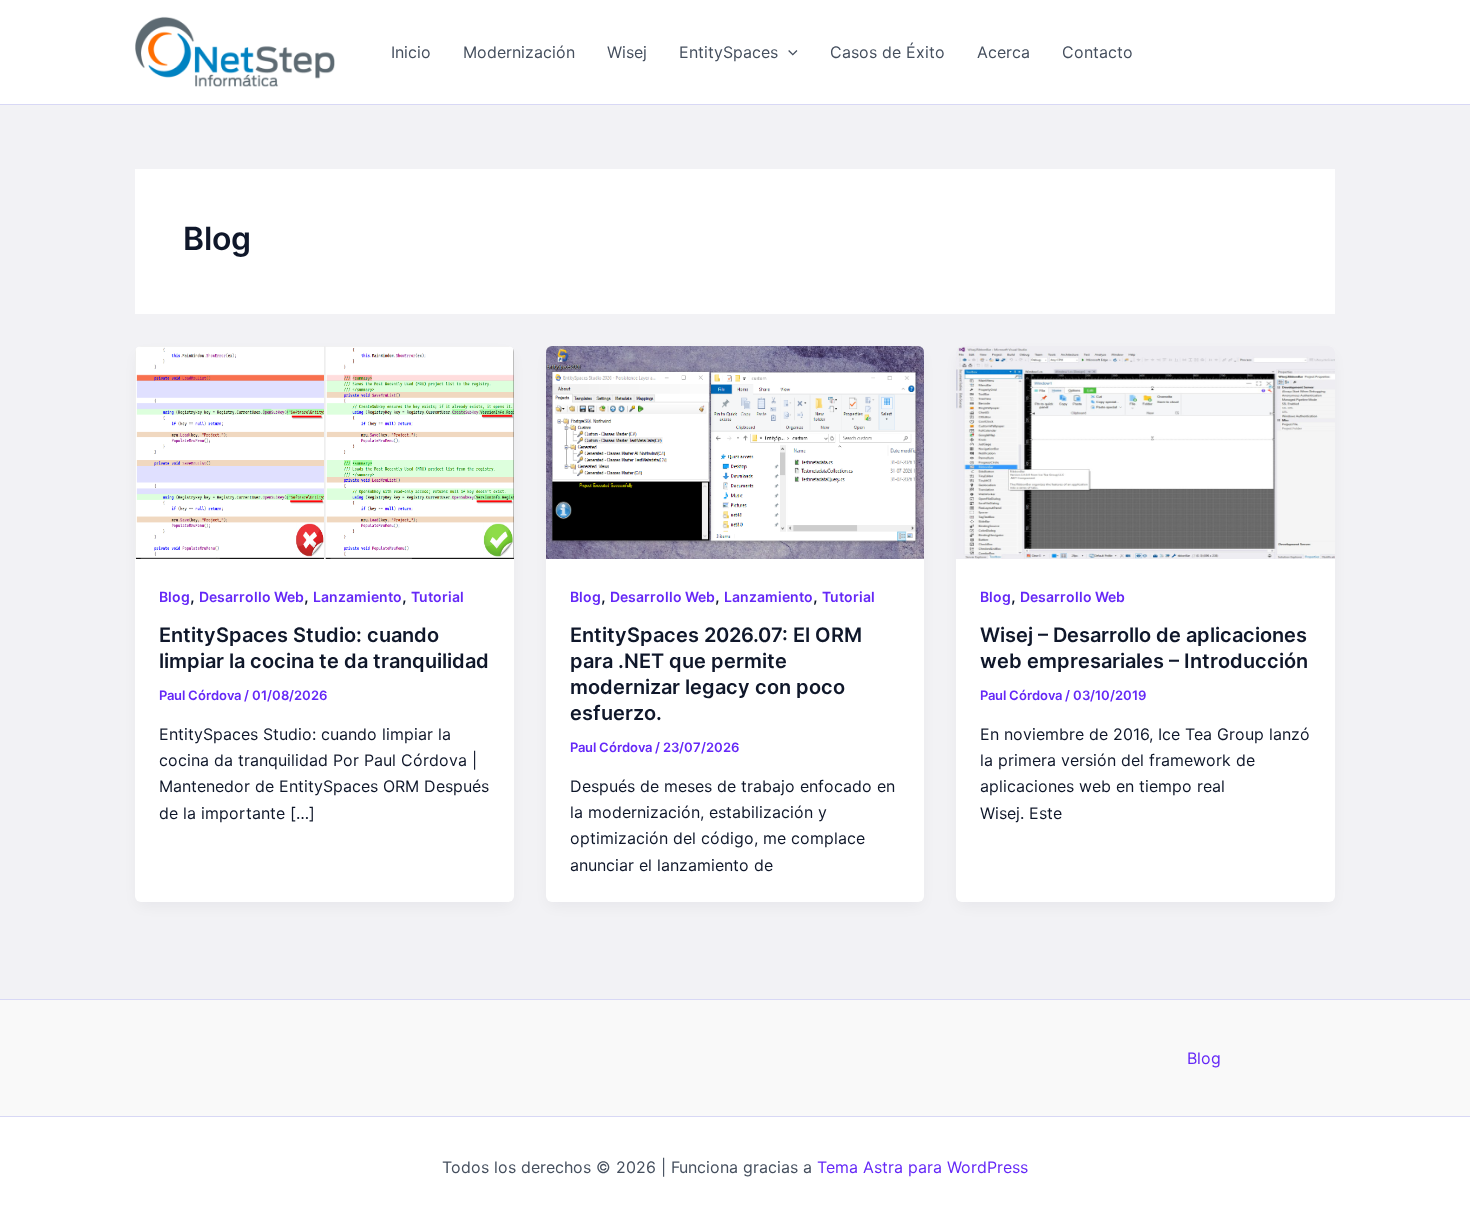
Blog (174, 596)
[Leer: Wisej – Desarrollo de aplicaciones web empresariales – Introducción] (1145, 451)
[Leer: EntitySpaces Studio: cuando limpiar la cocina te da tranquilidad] (324, 451)
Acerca (1003, 52)
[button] (788, 52)
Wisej (627, 52)
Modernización (519, 52)
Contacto (1097, 52)
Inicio (411, 52)
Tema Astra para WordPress (922, 1167)
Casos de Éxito (887, 52)
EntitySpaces (728, 52)
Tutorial (437, 596)
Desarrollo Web (251, 596)
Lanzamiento (357, 596)
